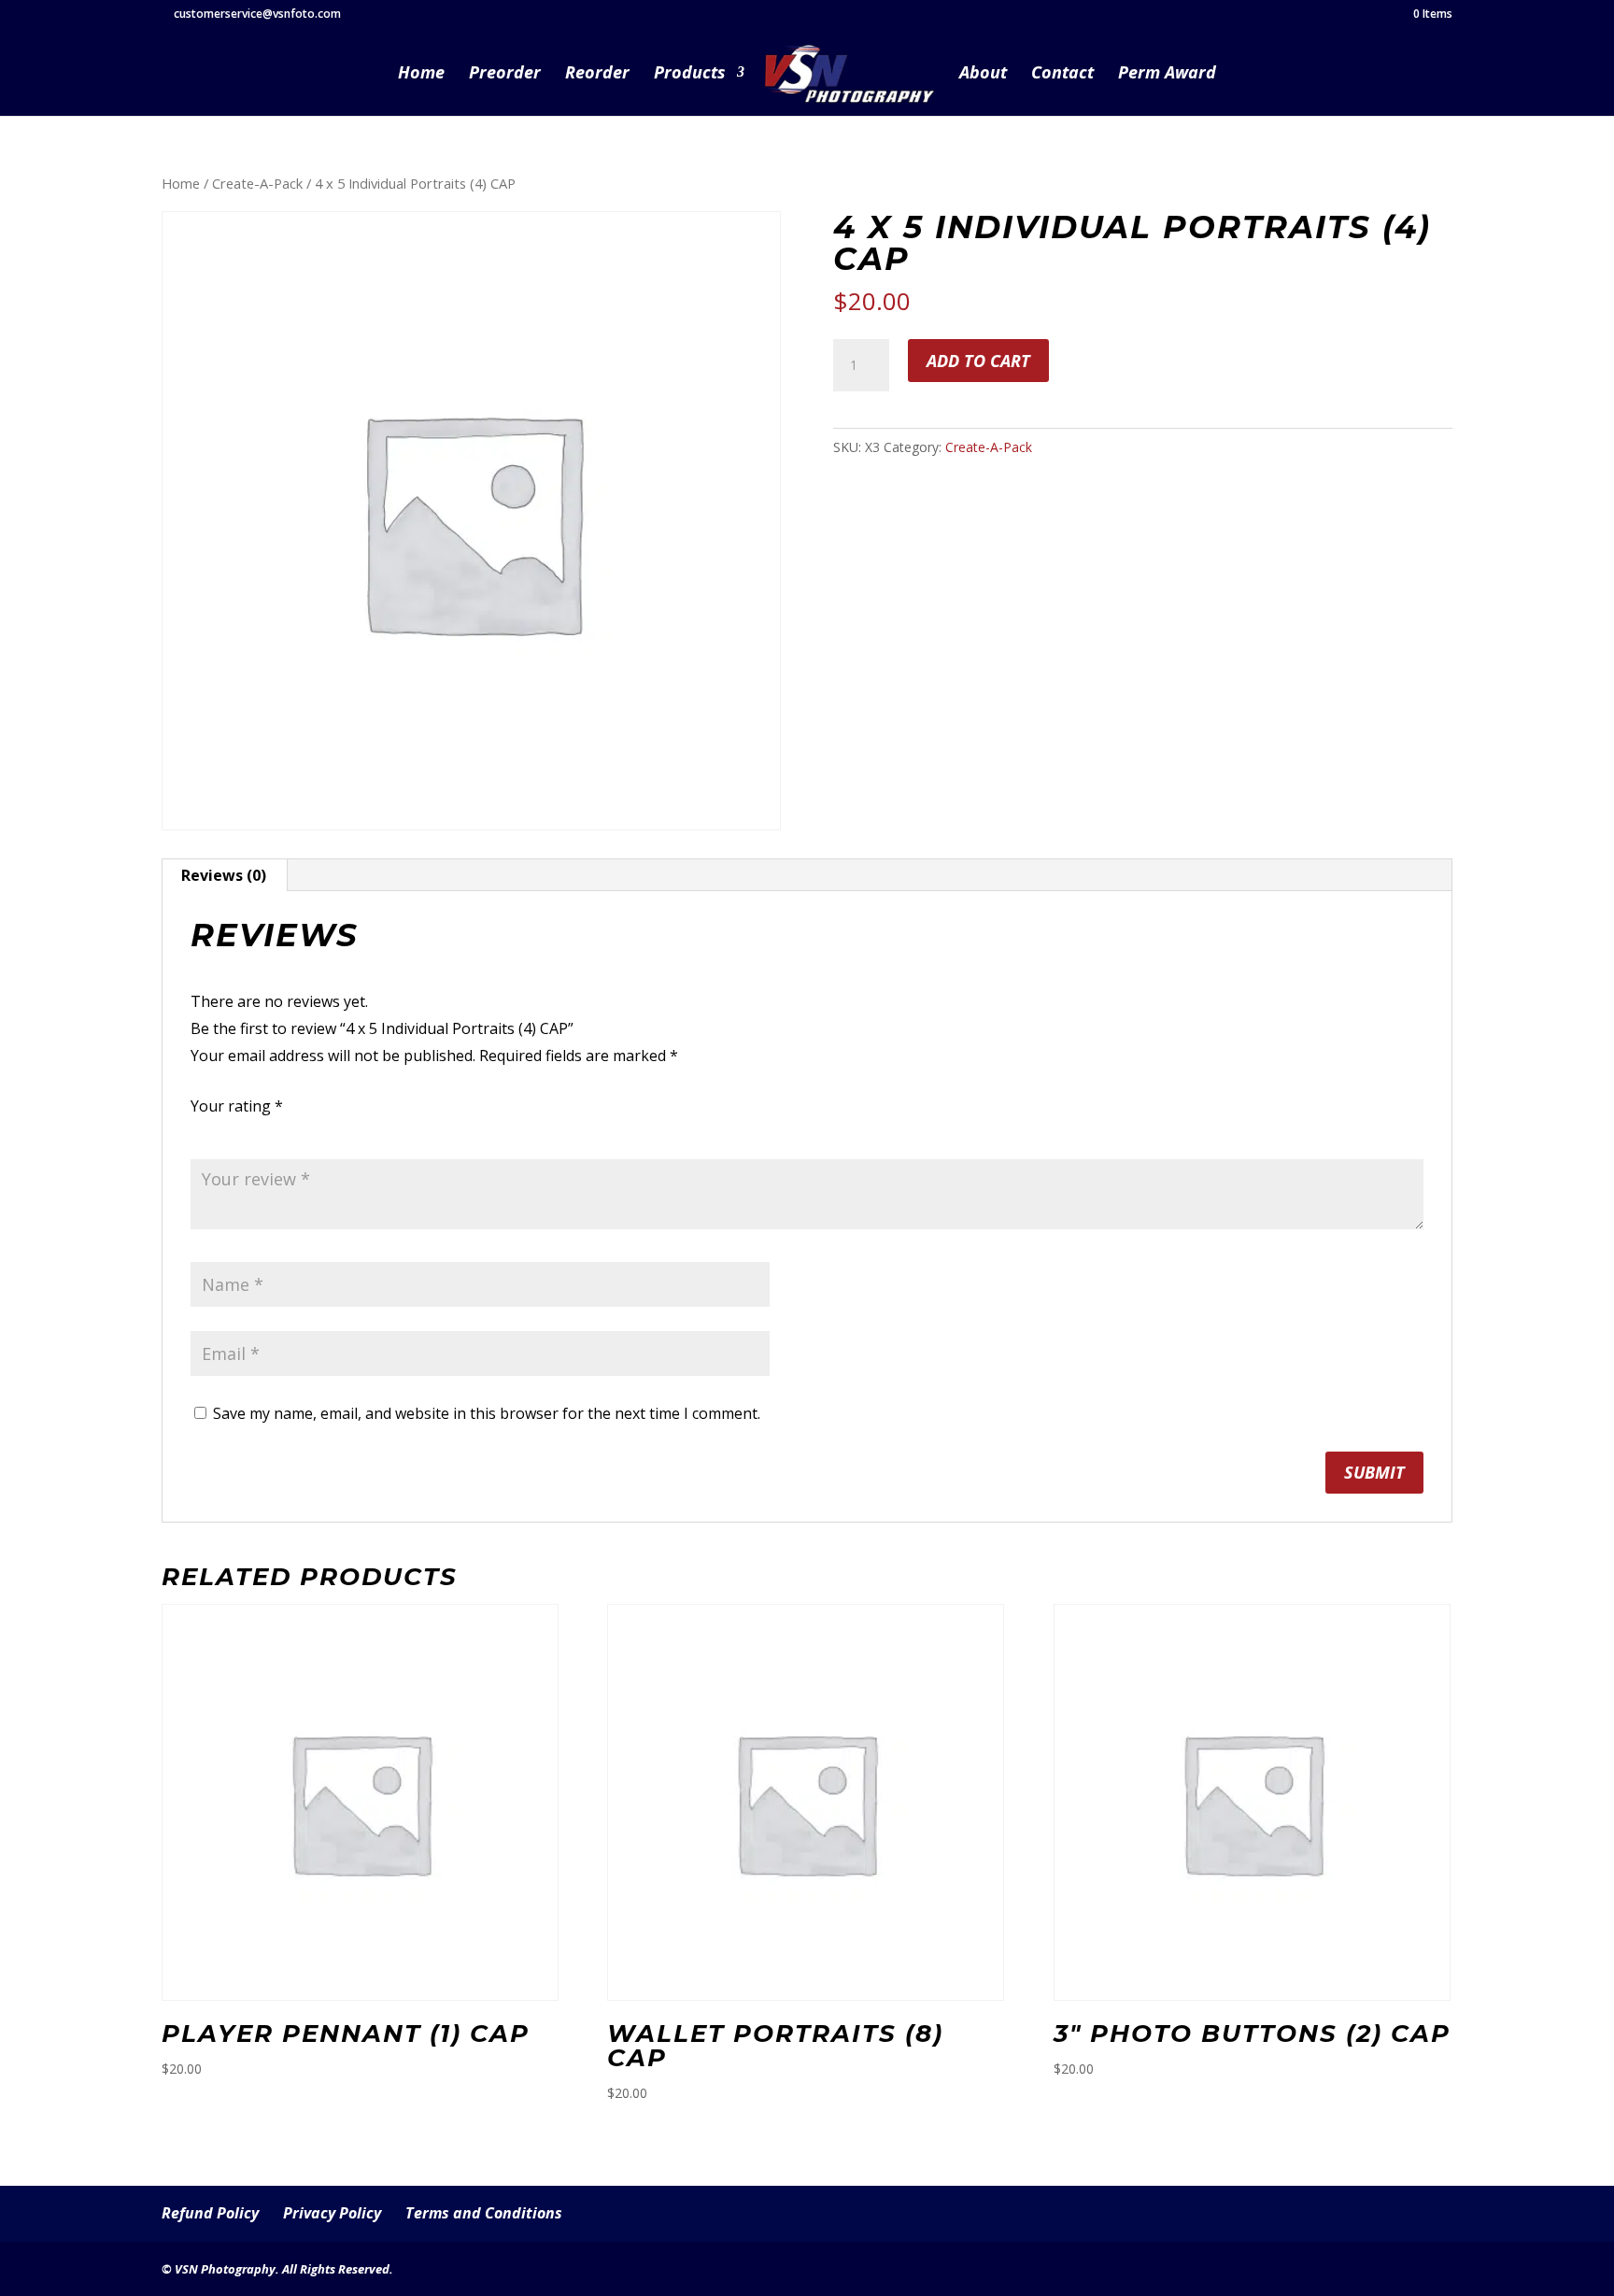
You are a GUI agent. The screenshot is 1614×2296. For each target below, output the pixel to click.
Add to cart (978, 361)
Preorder (505, 74)
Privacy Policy (332, 2213)
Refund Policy (210, 2213)
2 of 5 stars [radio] (228, 1131)
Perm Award (1167, 74)
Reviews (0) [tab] (224, 875)
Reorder (597, 74)
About (983, 74)
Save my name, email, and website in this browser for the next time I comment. (487, 1413)
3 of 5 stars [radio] (254, 1131)
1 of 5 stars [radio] (202, 1131)
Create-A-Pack (257, 183)
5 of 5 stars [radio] (306, 1131)
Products (690, 74)
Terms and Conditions (484, 2213)
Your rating (237, 1106)
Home (421, 74)
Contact (1062, 74)
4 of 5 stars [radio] (280, 1131)
